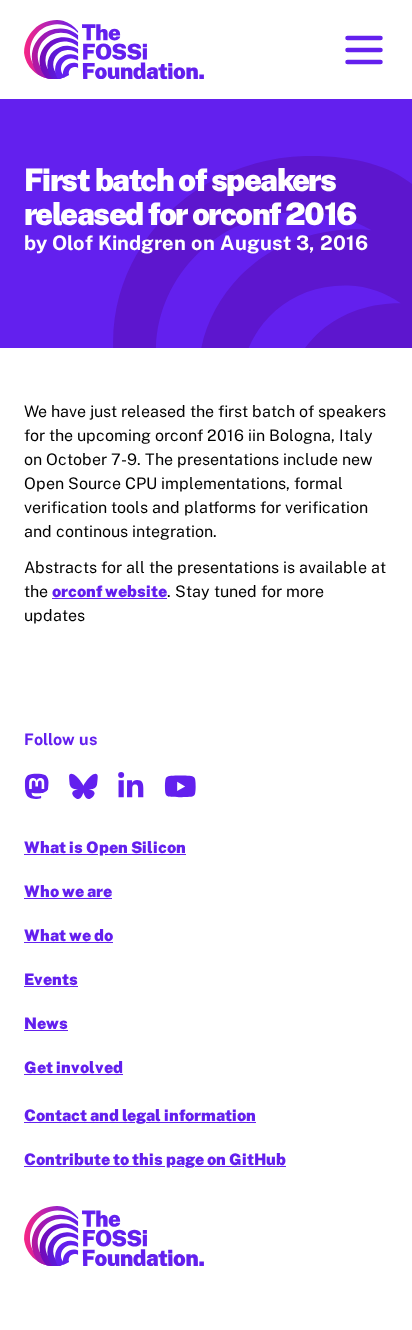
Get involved (73, 1067)
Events (51, 979)
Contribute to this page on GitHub (155, 1159)
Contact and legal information (140, 1115)
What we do (68, 935)
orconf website (109, 591)
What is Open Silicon (105, 847)
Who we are (68, 891)
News (46, 1023)
